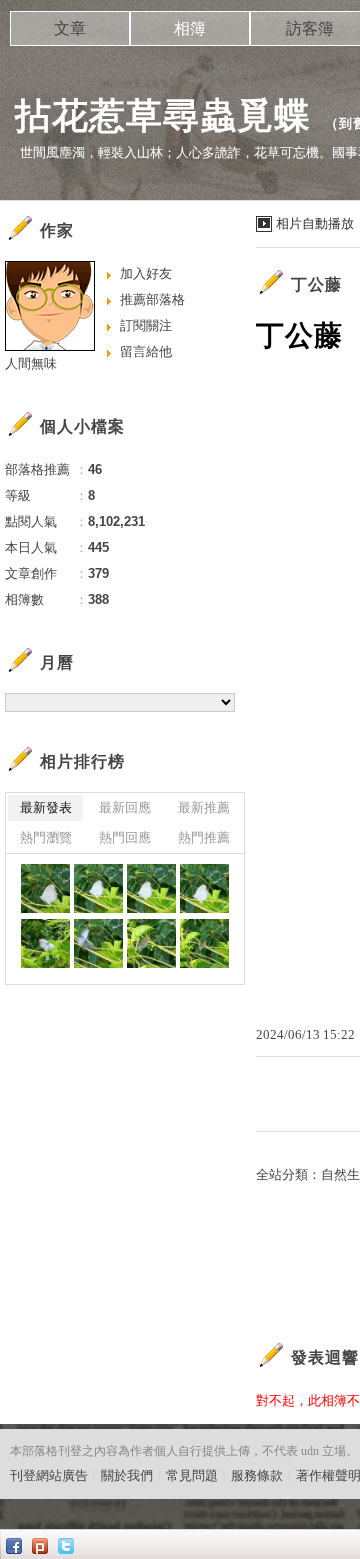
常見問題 (192, 1475)
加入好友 (146, 273)
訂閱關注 (146, 325)
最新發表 (46, 807)
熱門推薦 (204, 837)
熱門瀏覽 (46, 837)
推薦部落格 (152, 299)
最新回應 (125, 807)
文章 (70, 28)
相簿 (190, 28)
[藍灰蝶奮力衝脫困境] (45, 888)
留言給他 (146, 351)
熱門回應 (125, 837)
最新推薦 (204, 807)
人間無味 (31, 363)
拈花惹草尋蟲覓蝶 (163, 115)
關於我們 (127, 1475)
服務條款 (257, 1475)
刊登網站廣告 (49, 1475)
